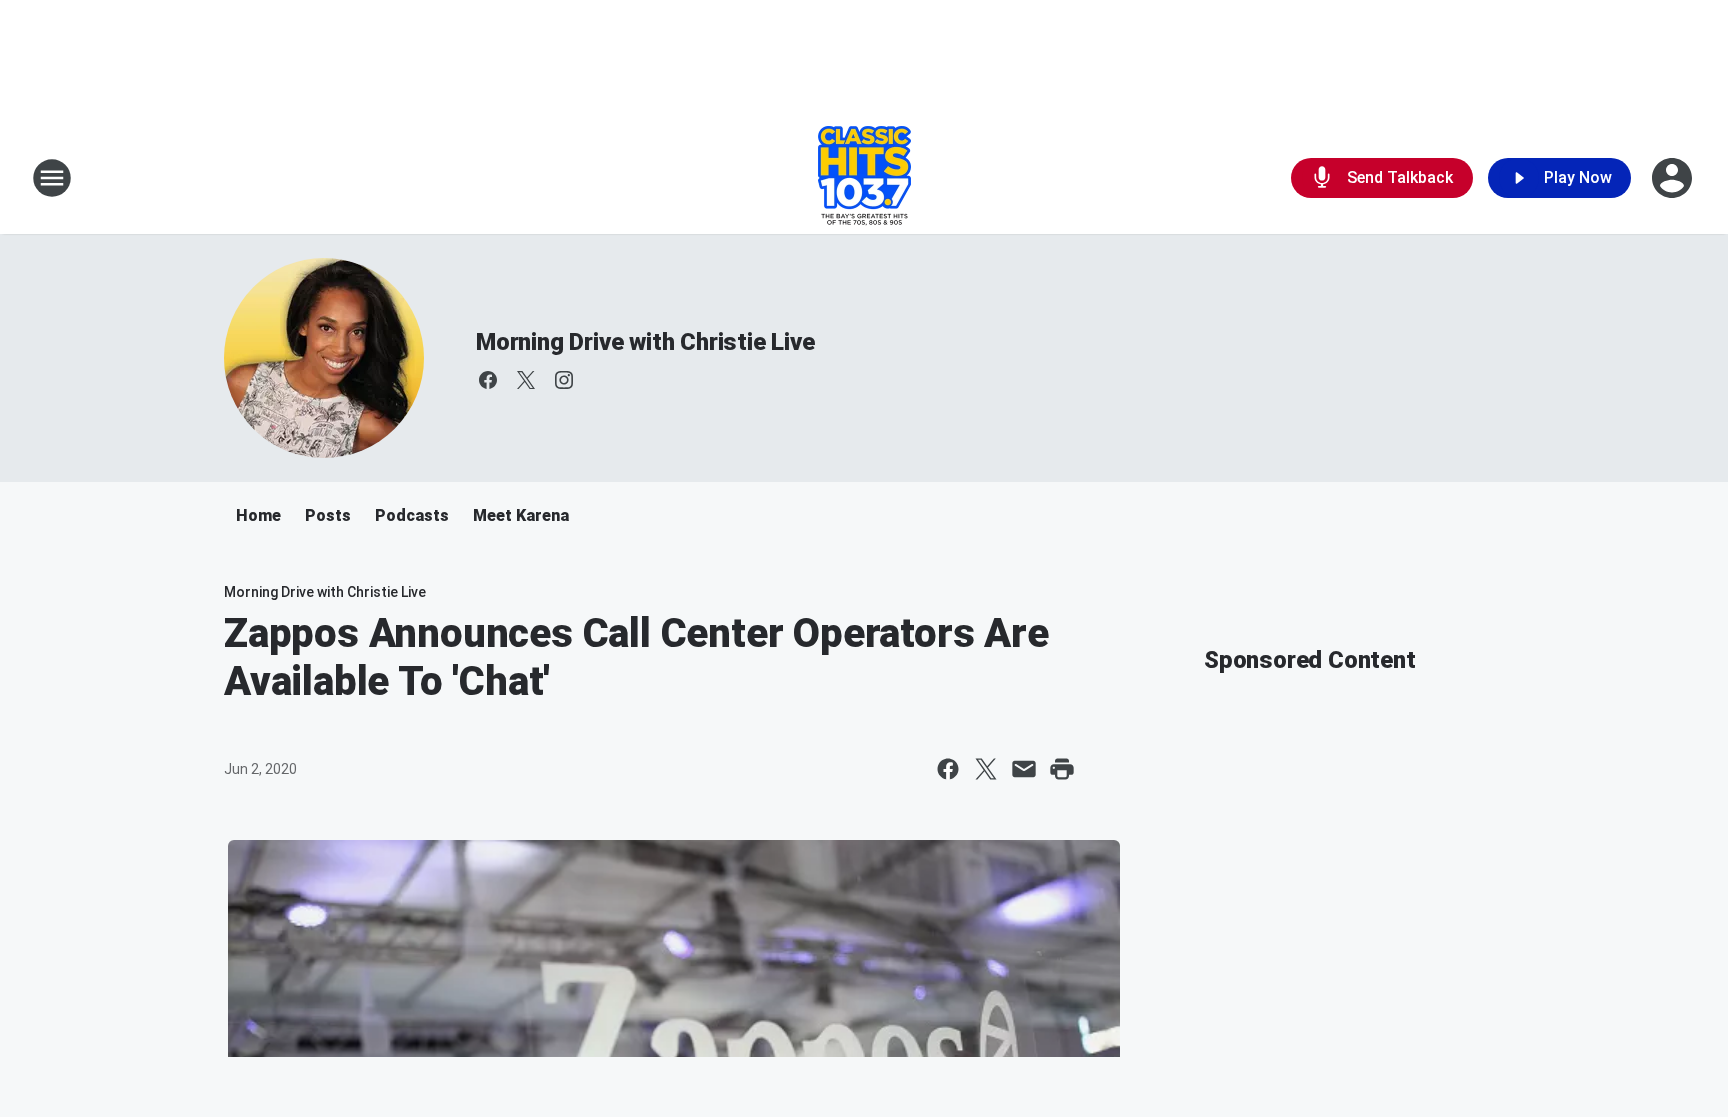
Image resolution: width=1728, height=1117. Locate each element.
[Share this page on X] (986, 769)
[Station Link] (864, 178)
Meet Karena (521, 515)
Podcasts (412, 515)
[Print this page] (1062, 769)
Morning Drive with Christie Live (645, 342)
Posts (328, 515)
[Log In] (1674, 178)
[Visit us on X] (526, 380)
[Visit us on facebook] (488, 380)
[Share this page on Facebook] (948, 769)
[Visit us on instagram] (564, 380)
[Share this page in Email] (1024, 769)
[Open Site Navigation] (52, 178)
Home (258, 515)
